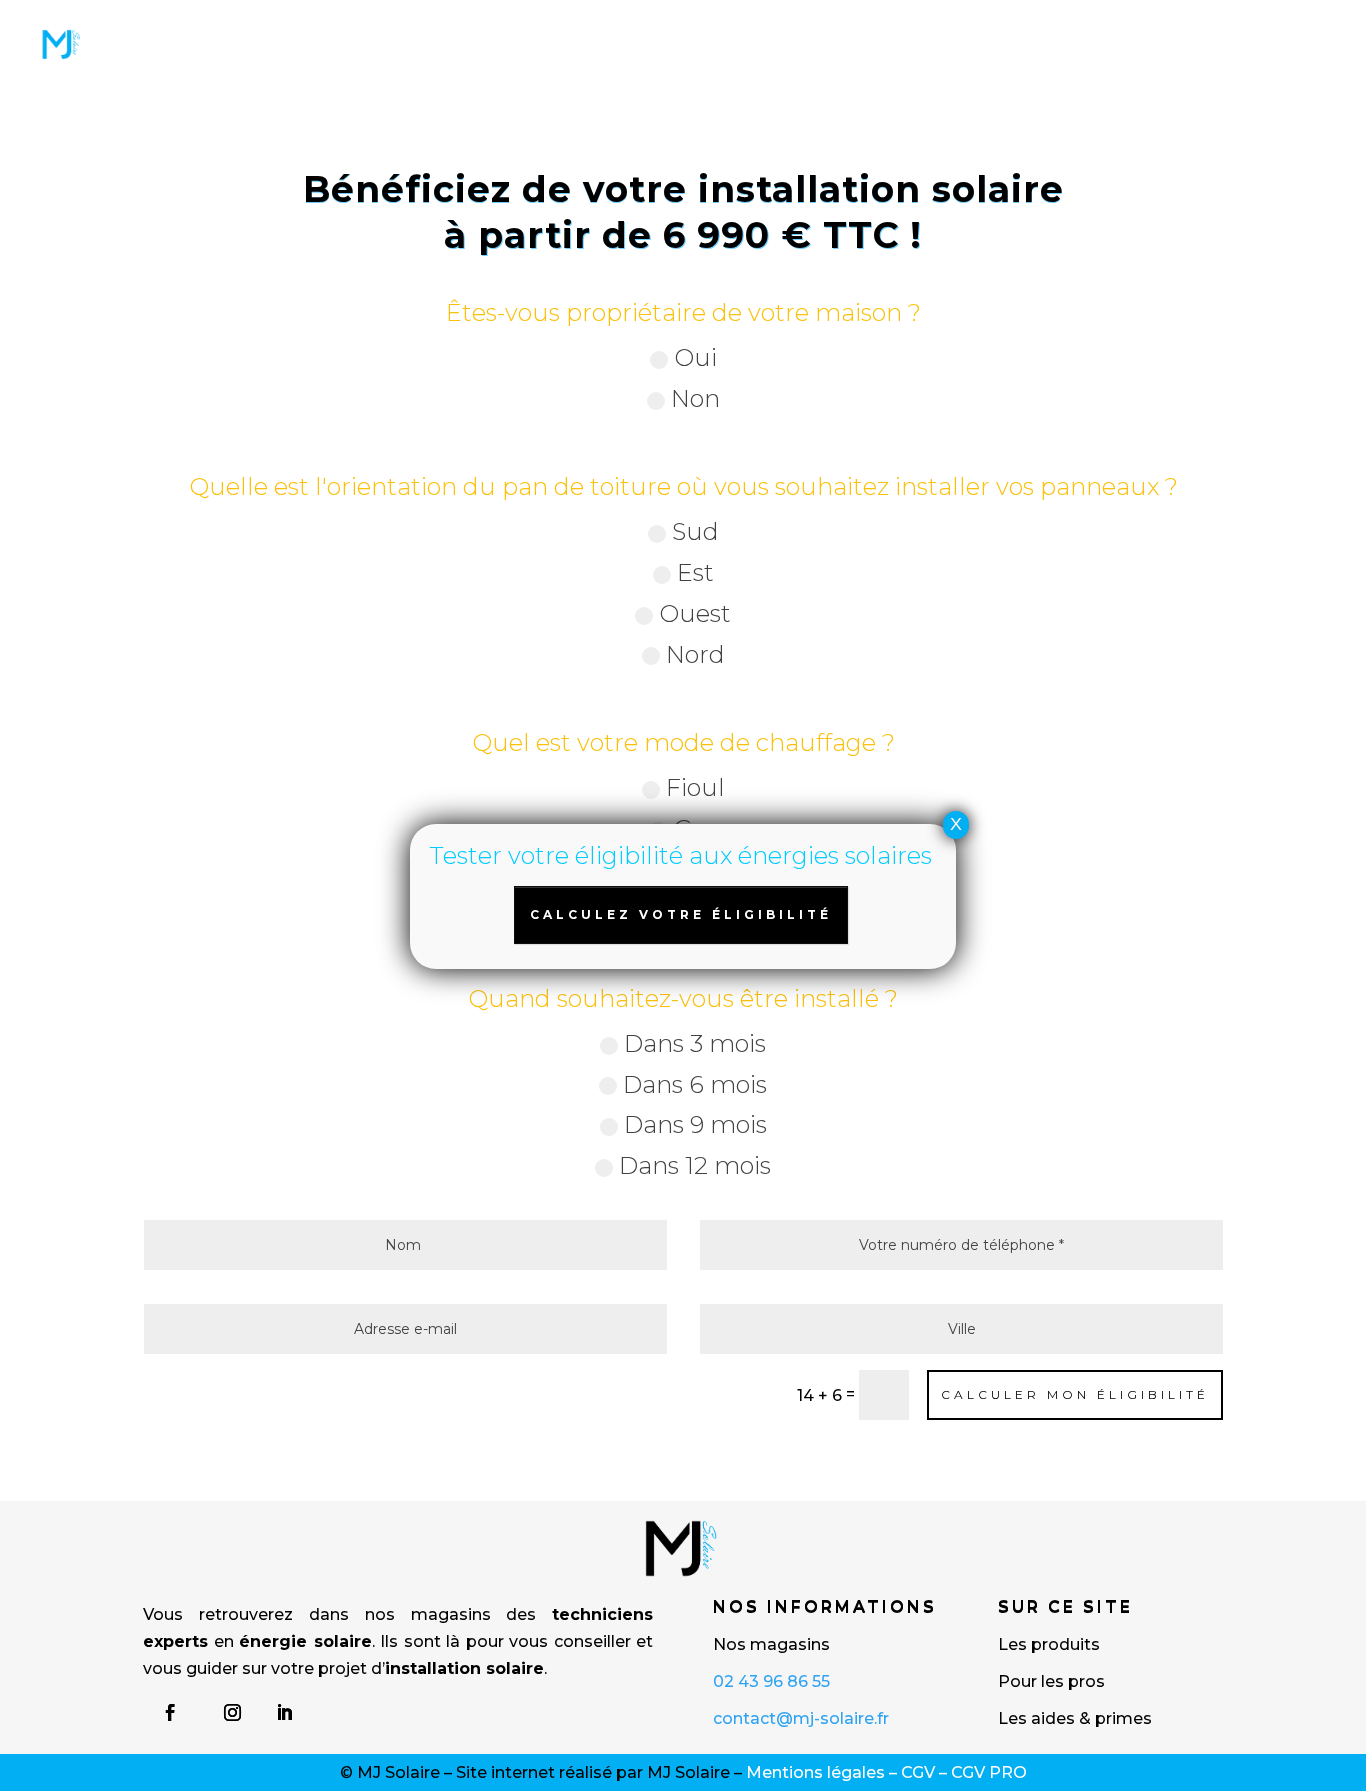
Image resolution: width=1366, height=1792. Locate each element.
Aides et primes (867, 28)
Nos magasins (1162, 28)
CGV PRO (989, 1772)
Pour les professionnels (364, 28)
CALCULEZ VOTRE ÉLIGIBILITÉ (681, 914)
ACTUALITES (734, 28)
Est (695, 572)
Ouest (695, 613)
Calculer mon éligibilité (1075, 1394)
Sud (695, 531)
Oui (695, 357)
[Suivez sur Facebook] (170, 1713)
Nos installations (587, 28)
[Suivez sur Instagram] (232, 1713)
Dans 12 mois (695, 1165)
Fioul (695, 787)
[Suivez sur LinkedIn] (284, 1713)
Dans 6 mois (695, 1084)
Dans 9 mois (695, 1124)
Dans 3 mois (695, 1043)
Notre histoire (1017, 28)
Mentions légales (815, 1772)
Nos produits (162, 28)
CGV (918, 1772)
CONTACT (293, 63)
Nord (695, 654)
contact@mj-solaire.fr (801, 1718)
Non (695, 398)
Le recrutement (169, 63)
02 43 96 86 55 (771, 1681)
